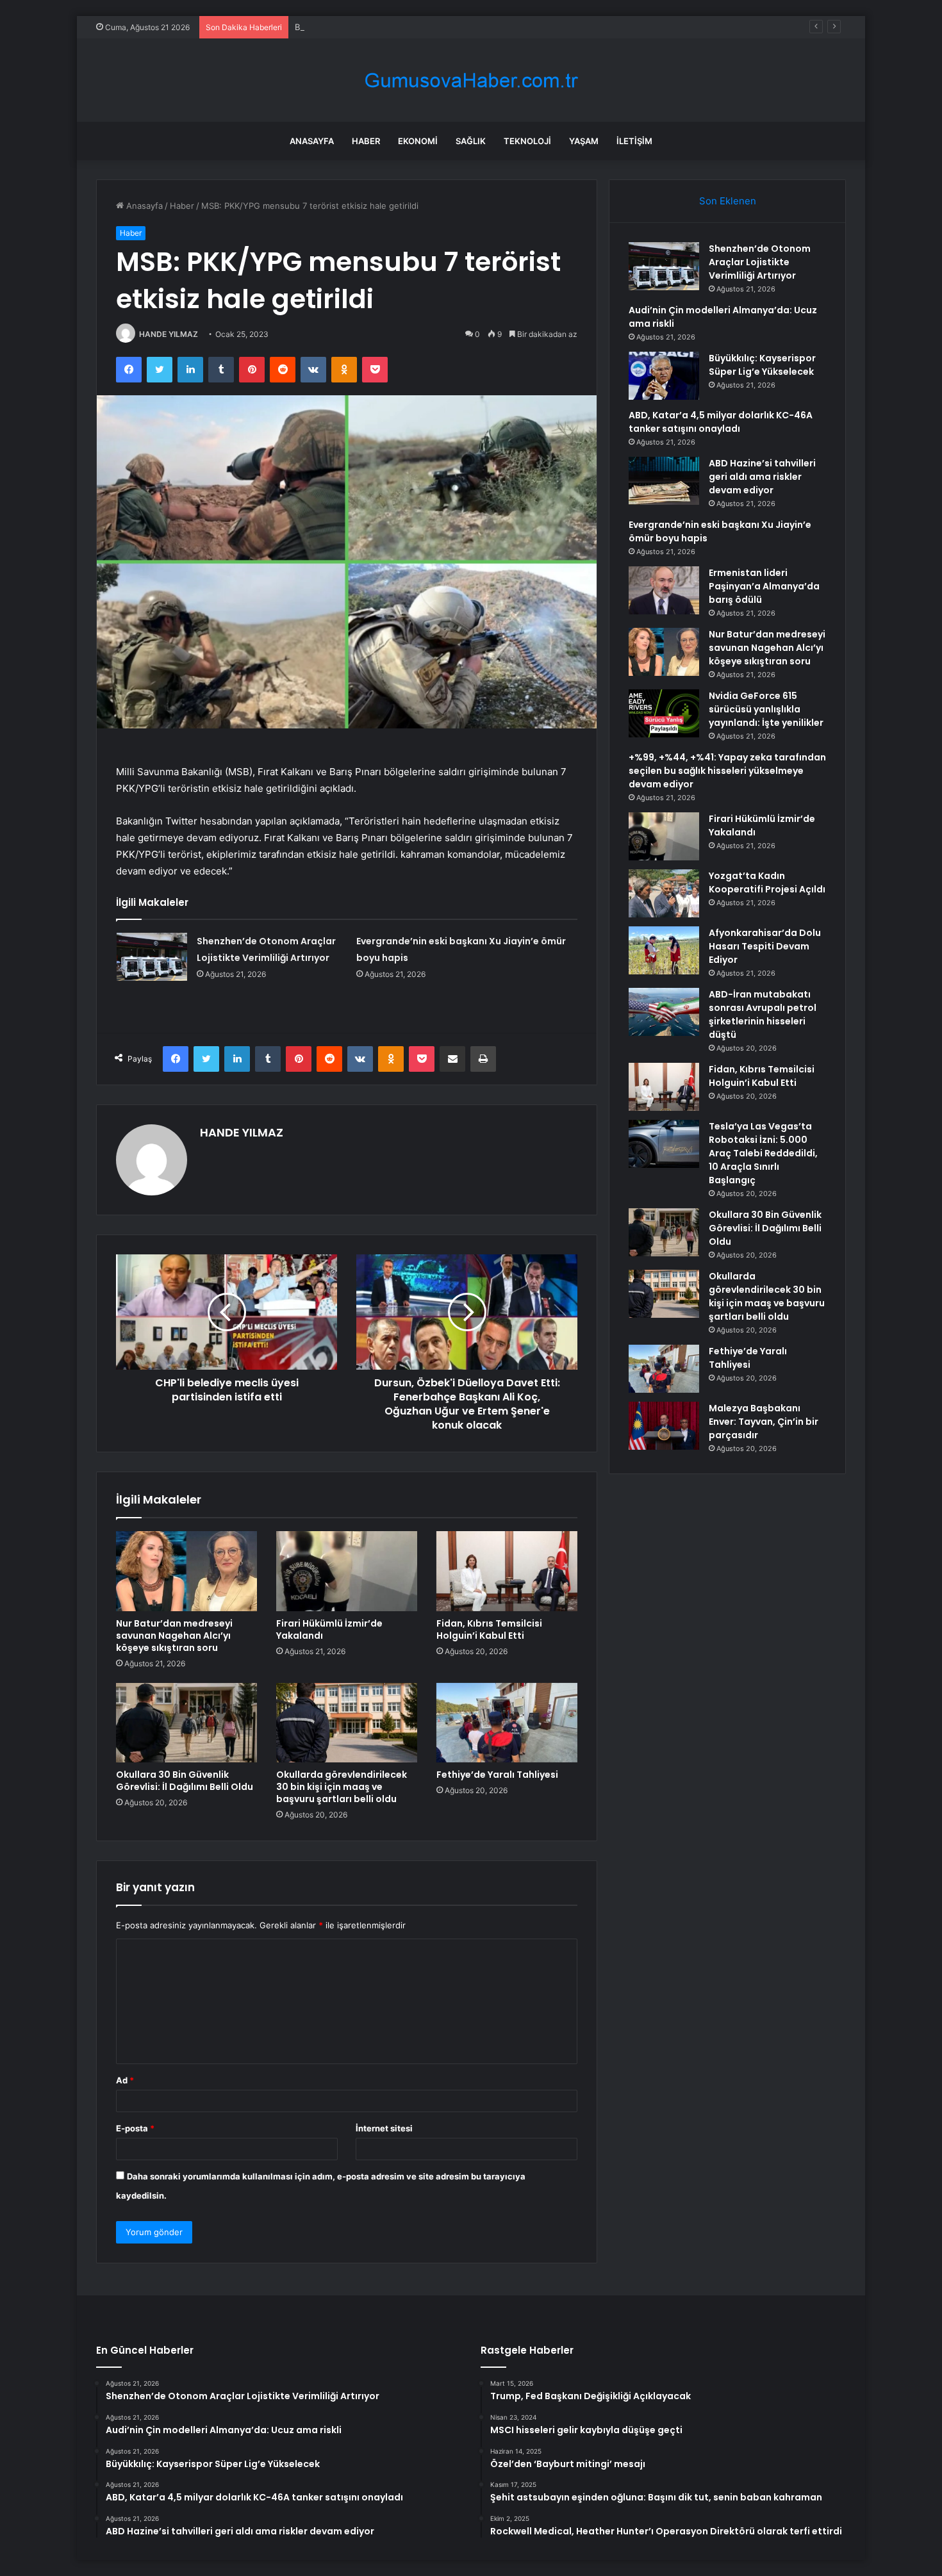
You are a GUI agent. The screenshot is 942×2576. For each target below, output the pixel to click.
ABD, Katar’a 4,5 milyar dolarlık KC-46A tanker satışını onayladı (721, 422)
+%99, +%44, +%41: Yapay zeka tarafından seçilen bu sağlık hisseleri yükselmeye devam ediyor (727, 771)
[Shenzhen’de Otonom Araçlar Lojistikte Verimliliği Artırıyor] (152, 957)
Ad (125, 2080)
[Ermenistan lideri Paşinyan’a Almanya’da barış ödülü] (664, 590)
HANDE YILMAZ (169, 334)
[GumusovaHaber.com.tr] (471, 80)
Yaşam (584, 141)
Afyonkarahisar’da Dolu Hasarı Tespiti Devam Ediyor (765, 946)
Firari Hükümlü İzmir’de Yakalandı (329, 1629)
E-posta (135, 2128)
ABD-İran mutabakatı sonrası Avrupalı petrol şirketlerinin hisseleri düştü (763, 1014)
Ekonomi (418, 141)
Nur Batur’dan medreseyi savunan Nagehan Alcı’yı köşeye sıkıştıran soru (174, 1636)
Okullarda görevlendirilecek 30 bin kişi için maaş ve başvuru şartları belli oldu (342, 1787)
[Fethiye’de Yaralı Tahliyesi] (507, 1723)
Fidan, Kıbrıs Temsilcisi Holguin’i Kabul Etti (489, 1629)
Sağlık (471, 141)
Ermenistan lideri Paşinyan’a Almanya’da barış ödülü (764, 586)
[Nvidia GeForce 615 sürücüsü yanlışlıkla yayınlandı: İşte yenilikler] (664, 713)
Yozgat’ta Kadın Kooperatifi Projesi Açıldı (767, 882)
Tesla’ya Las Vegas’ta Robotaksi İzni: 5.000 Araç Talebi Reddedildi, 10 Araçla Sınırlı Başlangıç (763, 1153)
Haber (366, 141)
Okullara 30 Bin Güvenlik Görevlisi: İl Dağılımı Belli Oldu (185, 1781)
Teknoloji (527, 141)
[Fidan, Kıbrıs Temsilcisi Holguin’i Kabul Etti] (507, 1571)
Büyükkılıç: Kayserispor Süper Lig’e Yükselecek (387, 27)
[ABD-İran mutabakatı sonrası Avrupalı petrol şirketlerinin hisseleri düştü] (664, 1012)
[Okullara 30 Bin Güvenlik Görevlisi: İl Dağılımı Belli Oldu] (186, 1723)
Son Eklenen (728, 201)
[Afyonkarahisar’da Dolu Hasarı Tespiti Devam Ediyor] (664, 950)
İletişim (634, 141)
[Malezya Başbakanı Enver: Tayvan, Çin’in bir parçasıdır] (664, 1426)
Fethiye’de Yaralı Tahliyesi (497, 1775)
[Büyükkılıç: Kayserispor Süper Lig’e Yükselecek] (664, 376)
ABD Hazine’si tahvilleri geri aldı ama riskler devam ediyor (762, 477)
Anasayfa (312, 141)
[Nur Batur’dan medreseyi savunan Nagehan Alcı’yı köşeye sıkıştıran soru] (186, 1571)
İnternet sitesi (384, 2128)
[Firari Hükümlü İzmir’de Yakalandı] (347, 1571)
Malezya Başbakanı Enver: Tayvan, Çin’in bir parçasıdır (764, 1422)
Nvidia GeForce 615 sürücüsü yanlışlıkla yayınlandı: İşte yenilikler (766, 709)
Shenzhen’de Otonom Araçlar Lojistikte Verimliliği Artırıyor (760, 262)
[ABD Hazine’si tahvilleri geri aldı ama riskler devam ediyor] (664, 481)
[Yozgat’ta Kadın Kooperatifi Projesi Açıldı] (664, 893)
